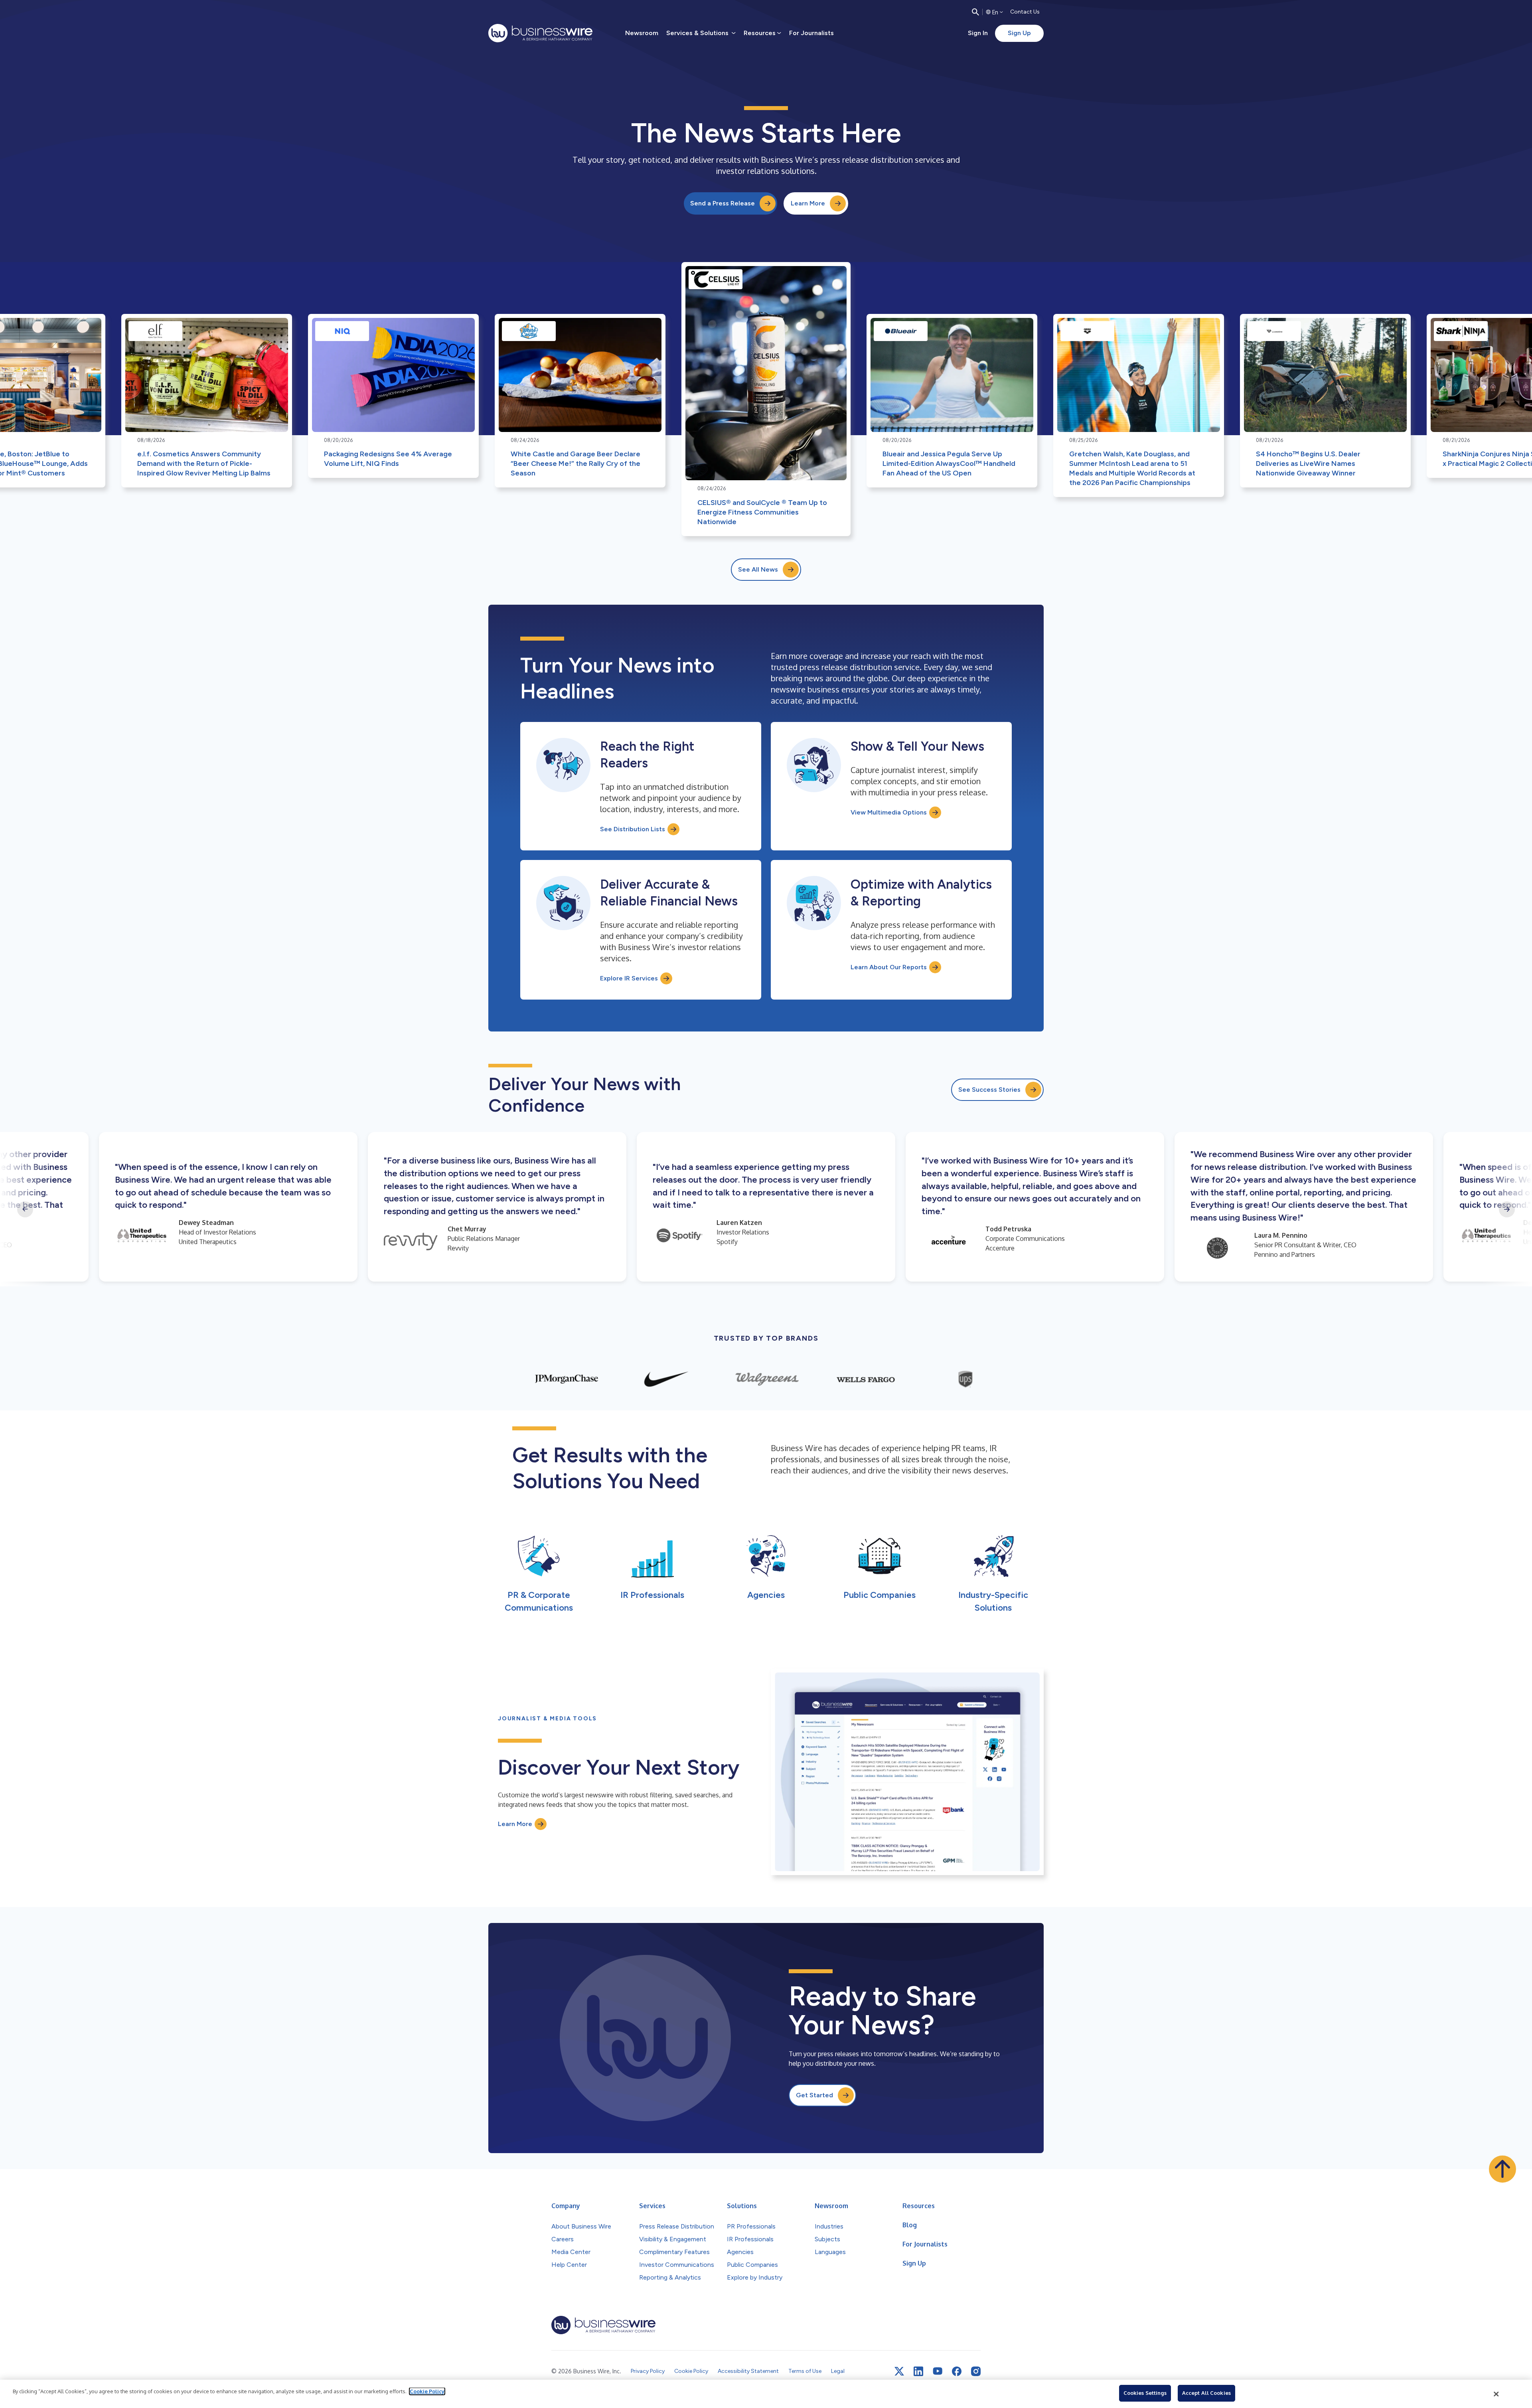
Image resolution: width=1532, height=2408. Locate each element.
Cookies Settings (1145, 2393)
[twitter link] (899, 2371)
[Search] (975, 12)
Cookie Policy (427, 2391)
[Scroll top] (1502, 2169)
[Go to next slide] (1507, 1209)
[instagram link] (976, 2371)
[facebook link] (957, 2371)
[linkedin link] (918, 2371)
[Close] (1496, 2394)
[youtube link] (938, 2371)
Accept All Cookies (1206, 2393)
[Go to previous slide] (25, 1209)
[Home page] (540, 33)
